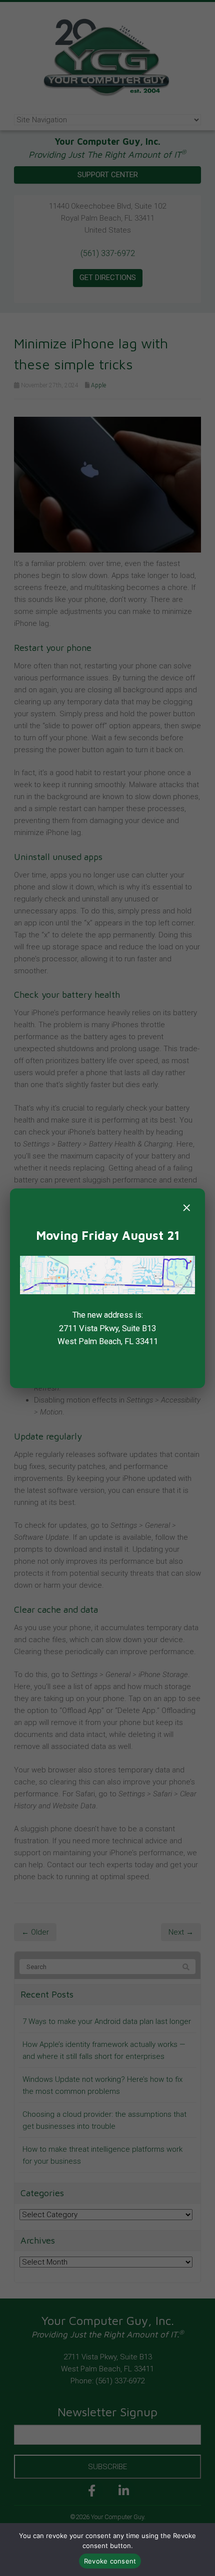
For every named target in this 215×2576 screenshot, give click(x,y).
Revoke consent (110, 2561)
